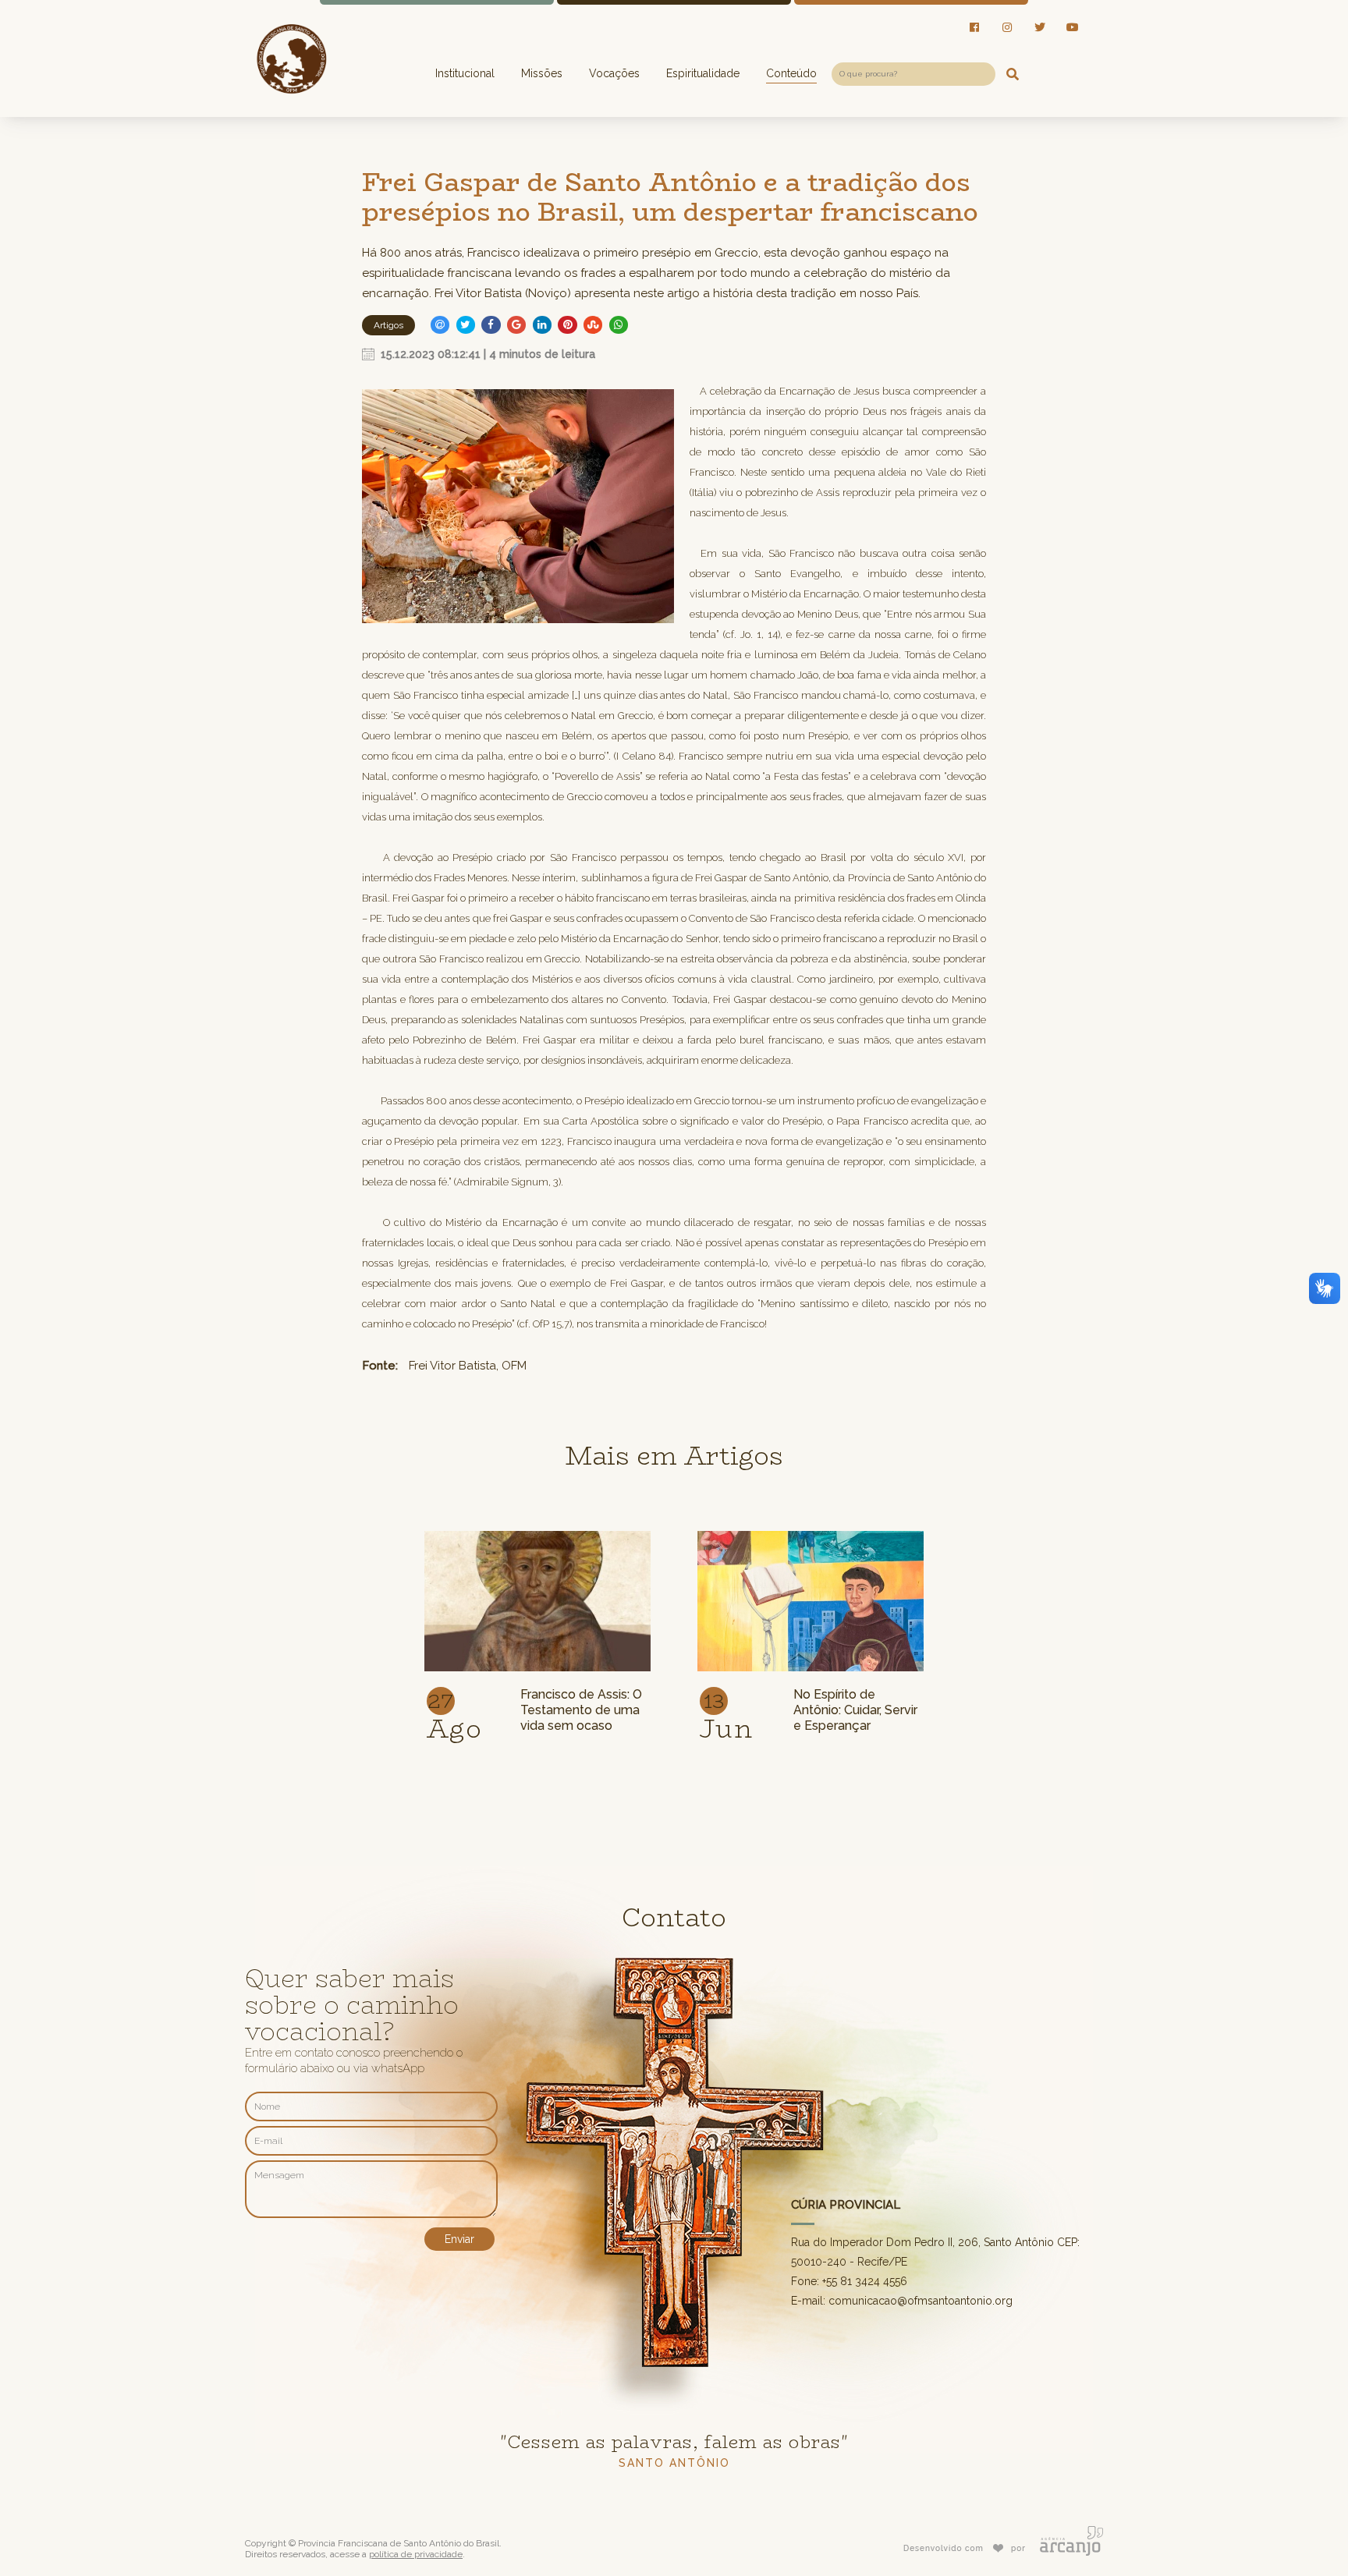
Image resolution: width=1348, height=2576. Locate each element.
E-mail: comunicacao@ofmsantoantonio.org (902, 2301)
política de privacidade (416, 2554)
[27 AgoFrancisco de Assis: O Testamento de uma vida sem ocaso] (537, 1532)
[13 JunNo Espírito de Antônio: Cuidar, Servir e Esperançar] (811, 1532)
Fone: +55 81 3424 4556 (849, 2281)
